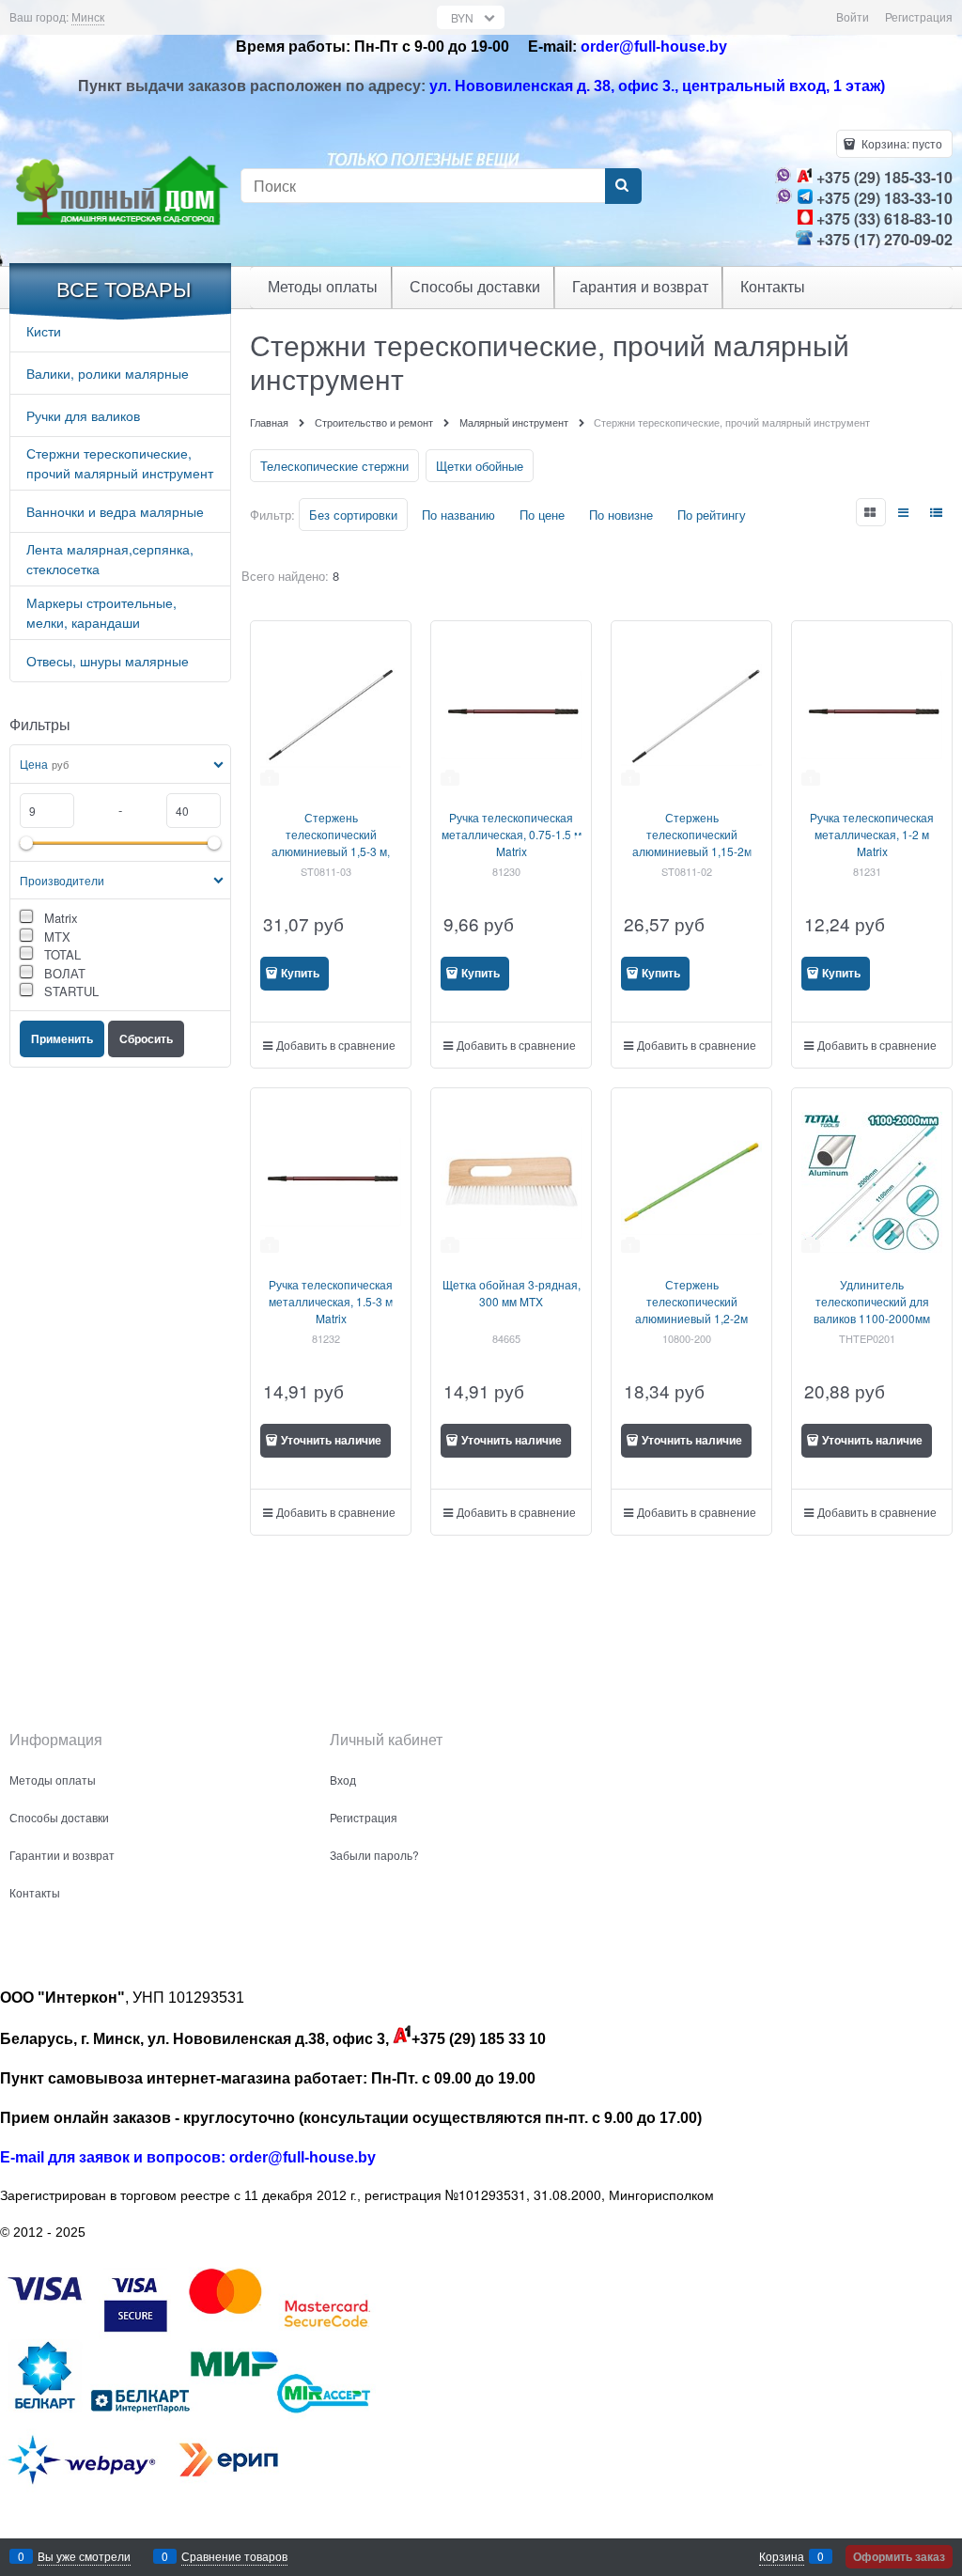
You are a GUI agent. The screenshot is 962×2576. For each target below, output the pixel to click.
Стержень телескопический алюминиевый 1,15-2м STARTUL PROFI (692, 843)
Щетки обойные (480, 466)
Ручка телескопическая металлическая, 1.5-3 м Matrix (331, 1301)
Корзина (782, 2556)
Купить (300, 973)
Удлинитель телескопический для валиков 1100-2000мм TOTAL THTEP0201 (872, 1310)
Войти (853, 16)
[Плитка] (871, 512)
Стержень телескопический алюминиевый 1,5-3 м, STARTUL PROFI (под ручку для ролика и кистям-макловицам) (331, 859)
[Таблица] (938, 512)
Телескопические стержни (334, 466)
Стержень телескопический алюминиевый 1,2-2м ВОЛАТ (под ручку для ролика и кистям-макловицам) (691, 1327)
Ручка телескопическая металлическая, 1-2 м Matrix (872, 834)
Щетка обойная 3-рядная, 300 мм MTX (512, 1293)
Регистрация (919, 16)
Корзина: (900, 143)
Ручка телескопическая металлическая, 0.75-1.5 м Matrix (512, 834)
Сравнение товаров (234, 2556)
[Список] (905, 512)
